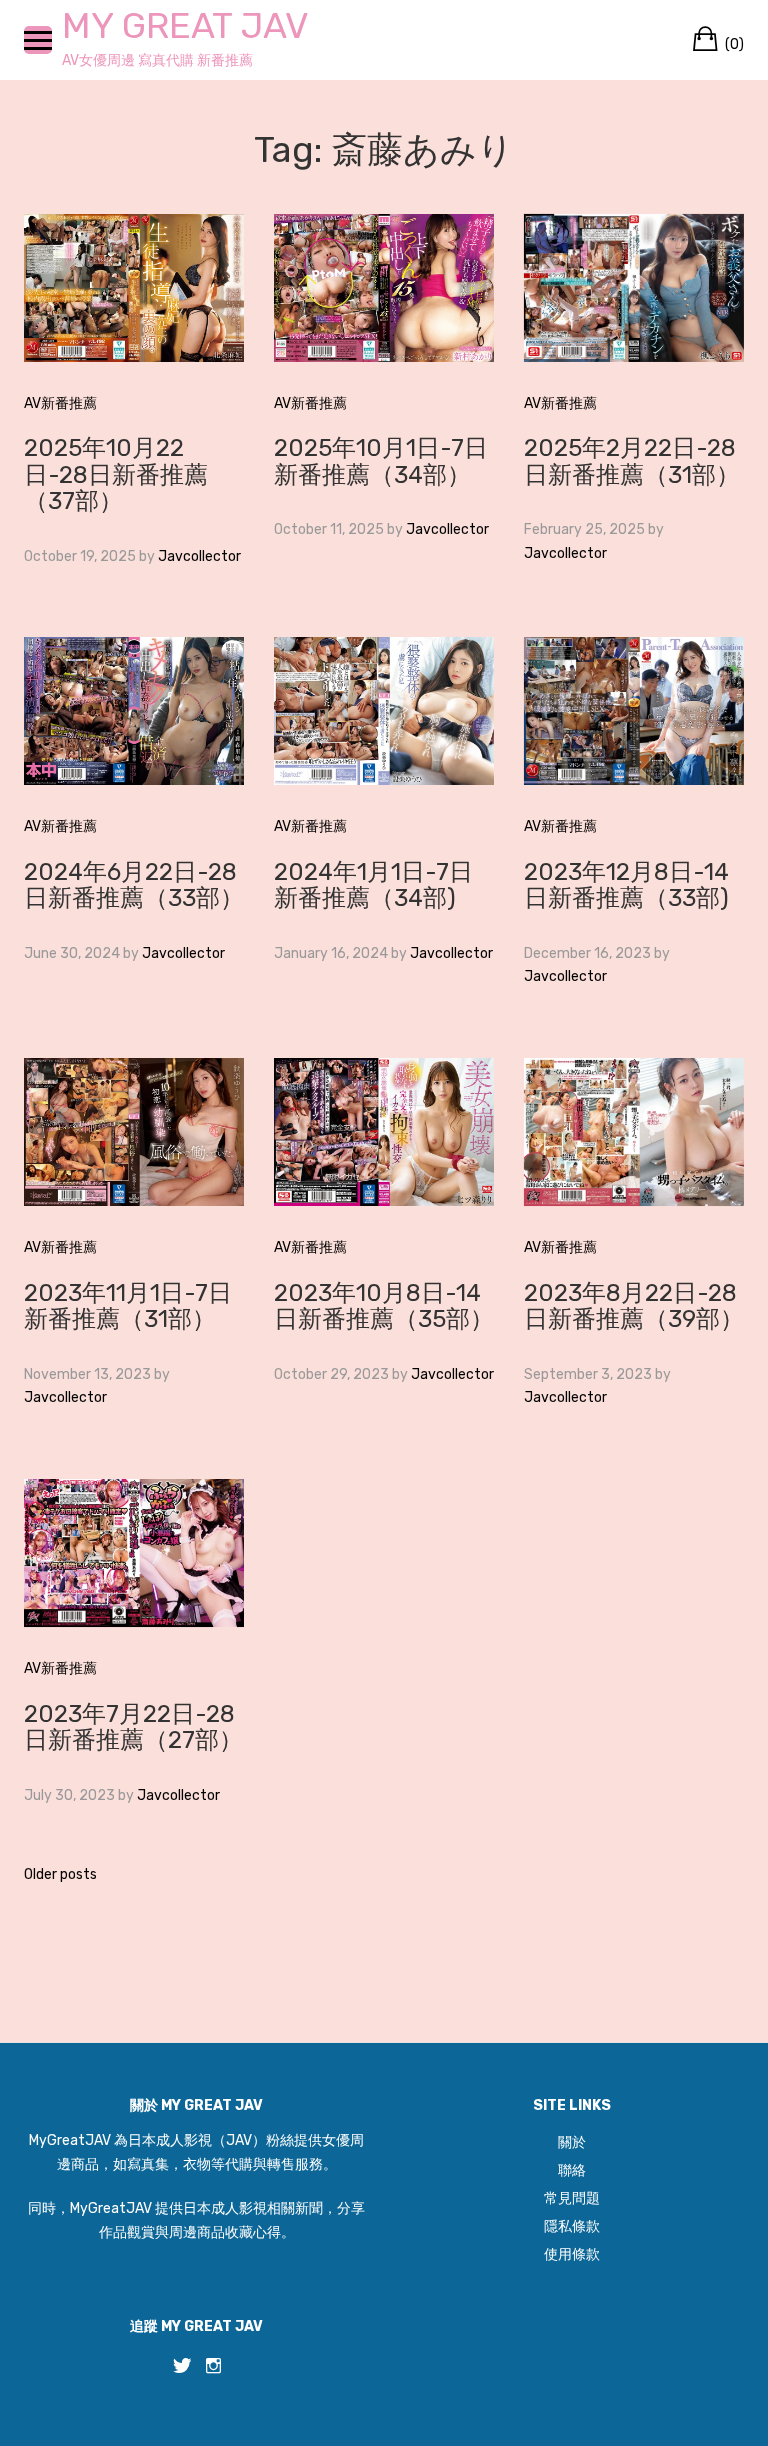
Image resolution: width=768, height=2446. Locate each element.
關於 (572, 2142)
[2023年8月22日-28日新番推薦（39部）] (634, 1131)
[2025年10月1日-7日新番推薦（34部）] (384, 286)
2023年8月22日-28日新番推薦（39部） (634, 1306)
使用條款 (572, 2254)
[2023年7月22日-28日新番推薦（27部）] (134, 1552)
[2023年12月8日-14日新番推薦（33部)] (634, 710)
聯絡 (572, 2170)
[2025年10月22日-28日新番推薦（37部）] (134, 286)
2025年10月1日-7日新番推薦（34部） (381, 461)
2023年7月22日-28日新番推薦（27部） (133, 1727)
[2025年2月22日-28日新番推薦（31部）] (634, 286)
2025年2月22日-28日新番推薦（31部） (632, 461)
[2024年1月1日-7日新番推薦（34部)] (384, 710)
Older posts (60, 1874)
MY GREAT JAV (185, 25)
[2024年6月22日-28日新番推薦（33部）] (134, 710)
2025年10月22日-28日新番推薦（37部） (116, 474)
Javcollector (199, 556)
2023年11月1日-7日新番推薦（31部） (128, 1306)
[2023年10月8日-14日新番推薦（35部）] (384, 1131)
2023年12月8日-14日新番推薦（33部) (626, 885)
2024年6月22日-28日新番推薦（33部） (134, 885)
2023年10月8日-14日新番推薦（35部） (384, 1306)
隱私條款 (572, 2226)
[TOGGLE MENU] (38, 40)
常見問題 (572, 2198)
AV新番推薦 (60, 403)
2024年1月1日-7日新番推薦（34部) (373, 885)
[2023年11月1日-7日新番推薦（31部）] (134, 1131)
